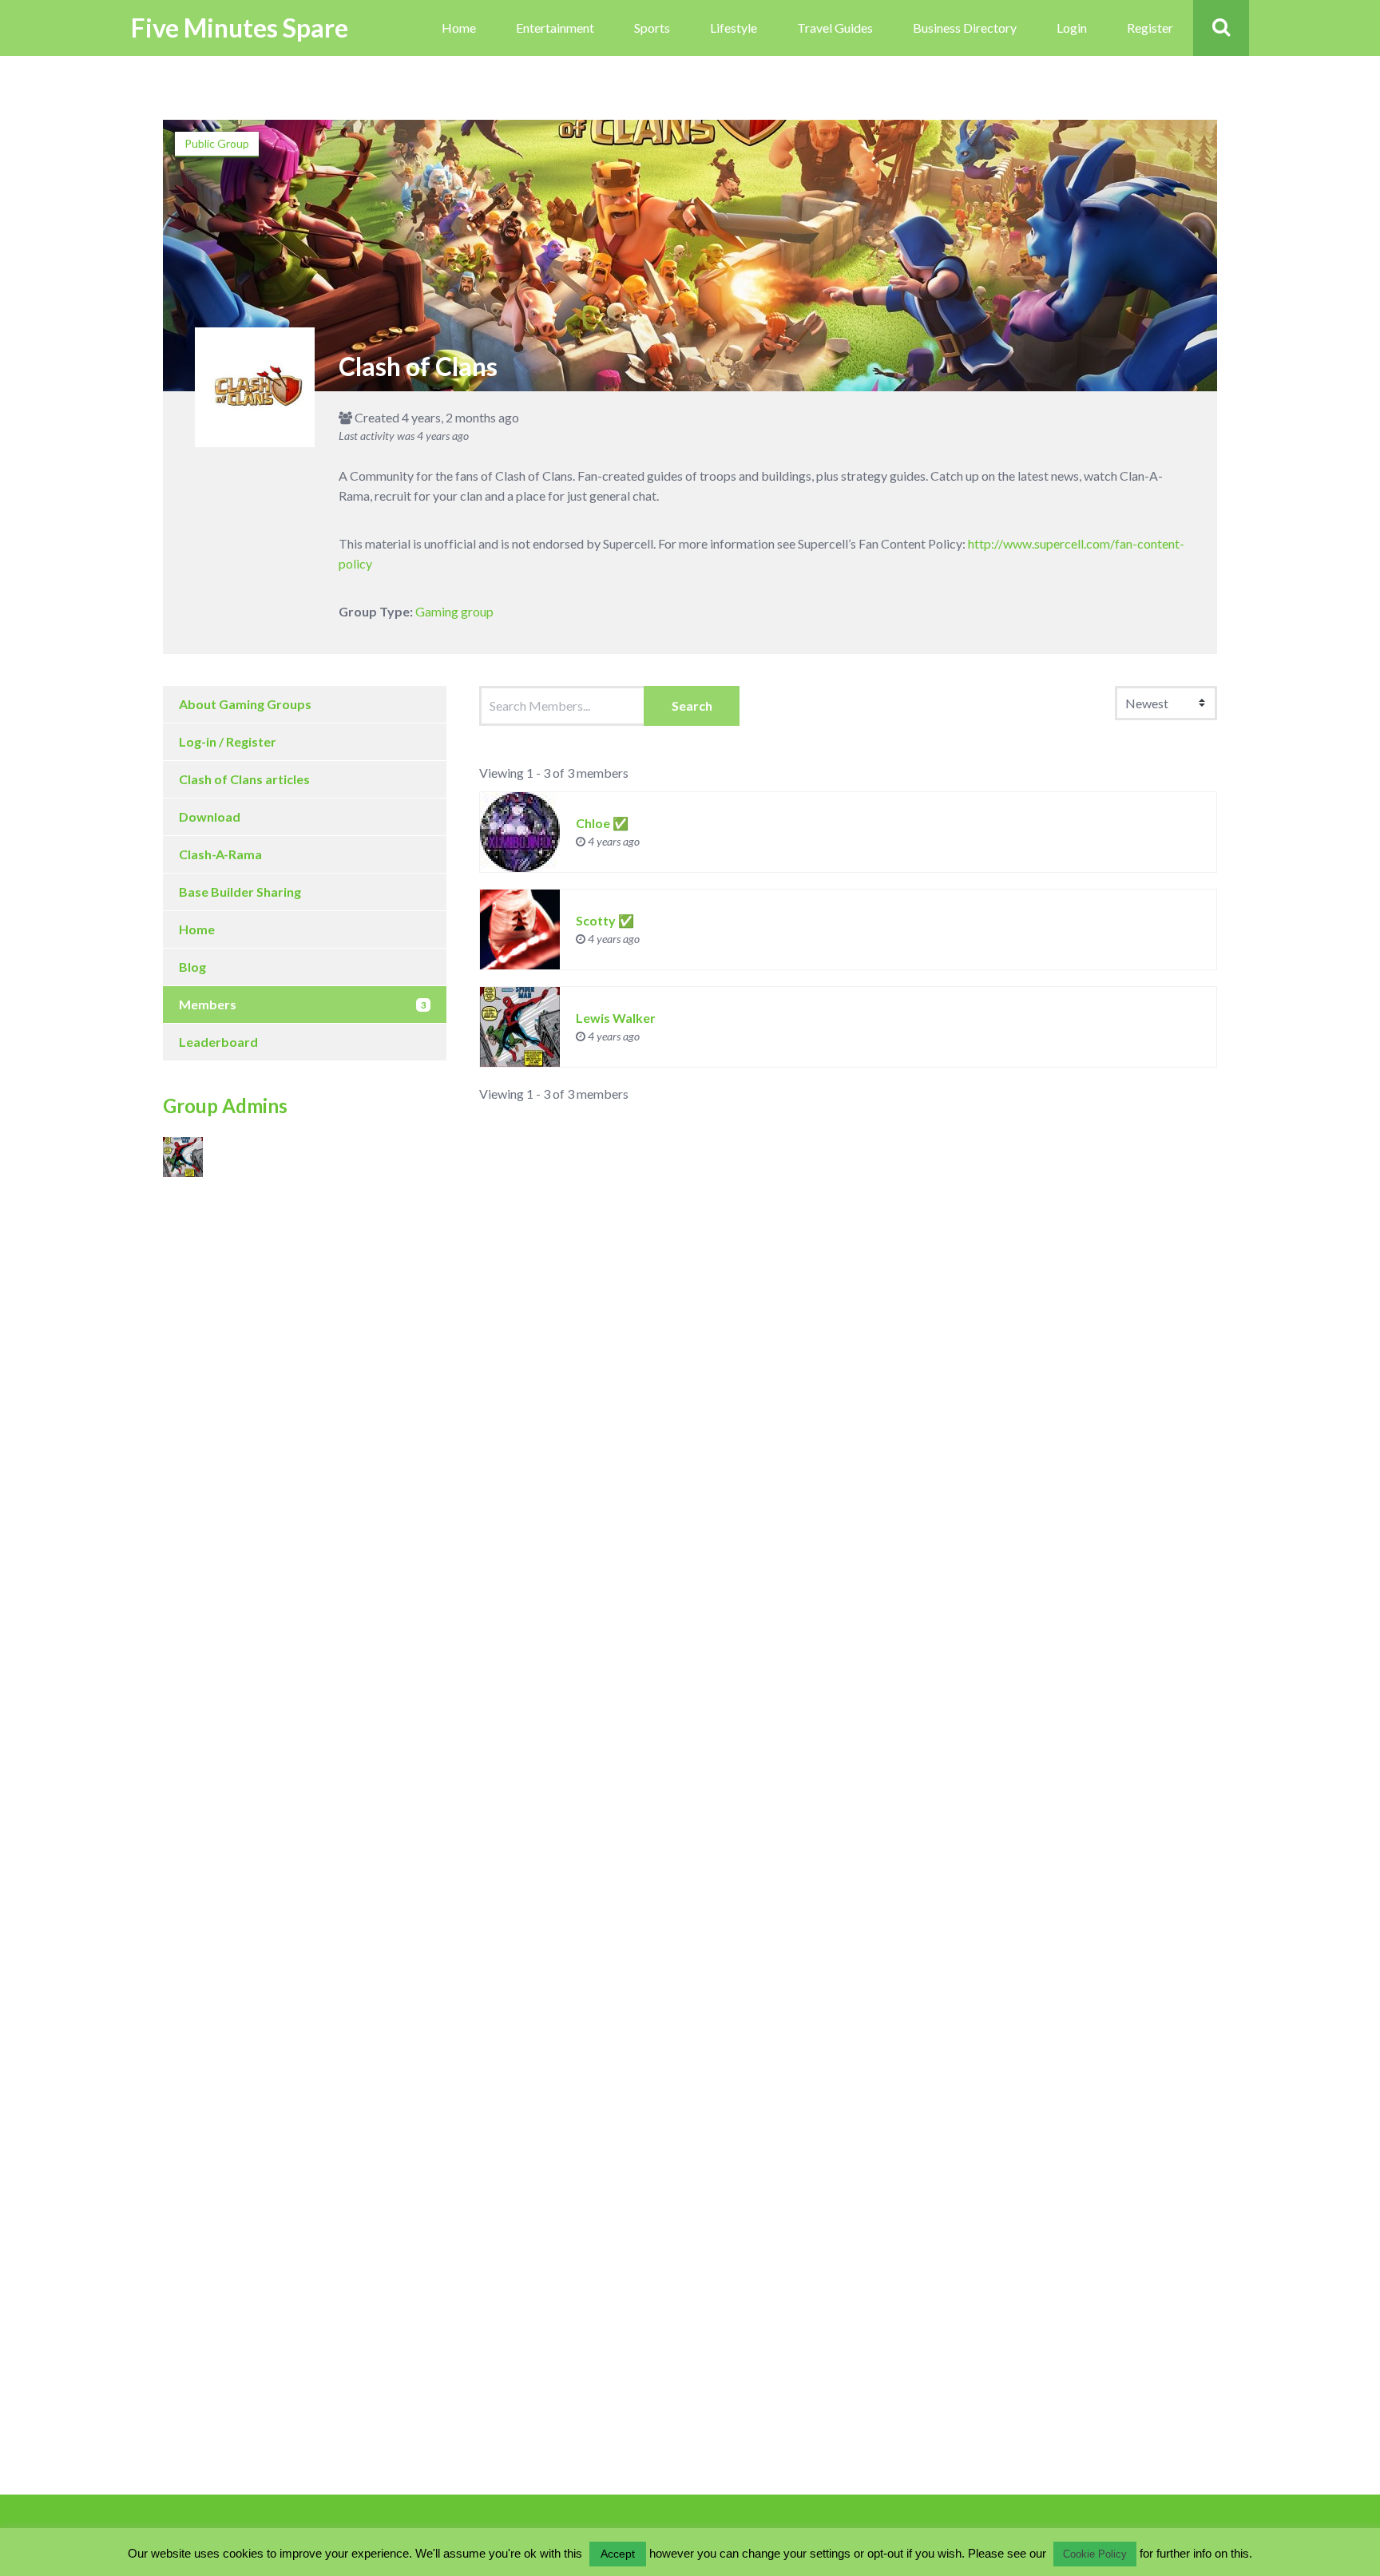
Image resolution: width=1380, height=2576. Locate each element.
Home (459, 28)
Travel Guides (835, 28)
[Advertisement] (259, 1339)
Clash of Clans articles (244, 779)
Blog (192, 967)
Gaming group (454, 611)
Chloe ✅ (602, 823)
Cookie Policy (1095, 2554)
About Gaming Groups (245, 704)
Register (1150, 28)
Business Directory (965, 28)
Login (1072, 28)
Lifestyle (734, 28)
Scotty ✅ (605, 920)
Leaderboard (218, 1042)
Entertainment (555, 28)
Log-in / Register (228, 741)
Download (210, 816)
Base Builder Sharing (240, 892)
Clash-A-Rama (220, 854)
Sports (652, 28)
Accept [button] (618, 2554)
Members (302, 1004)
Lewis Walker (616, 1018)
